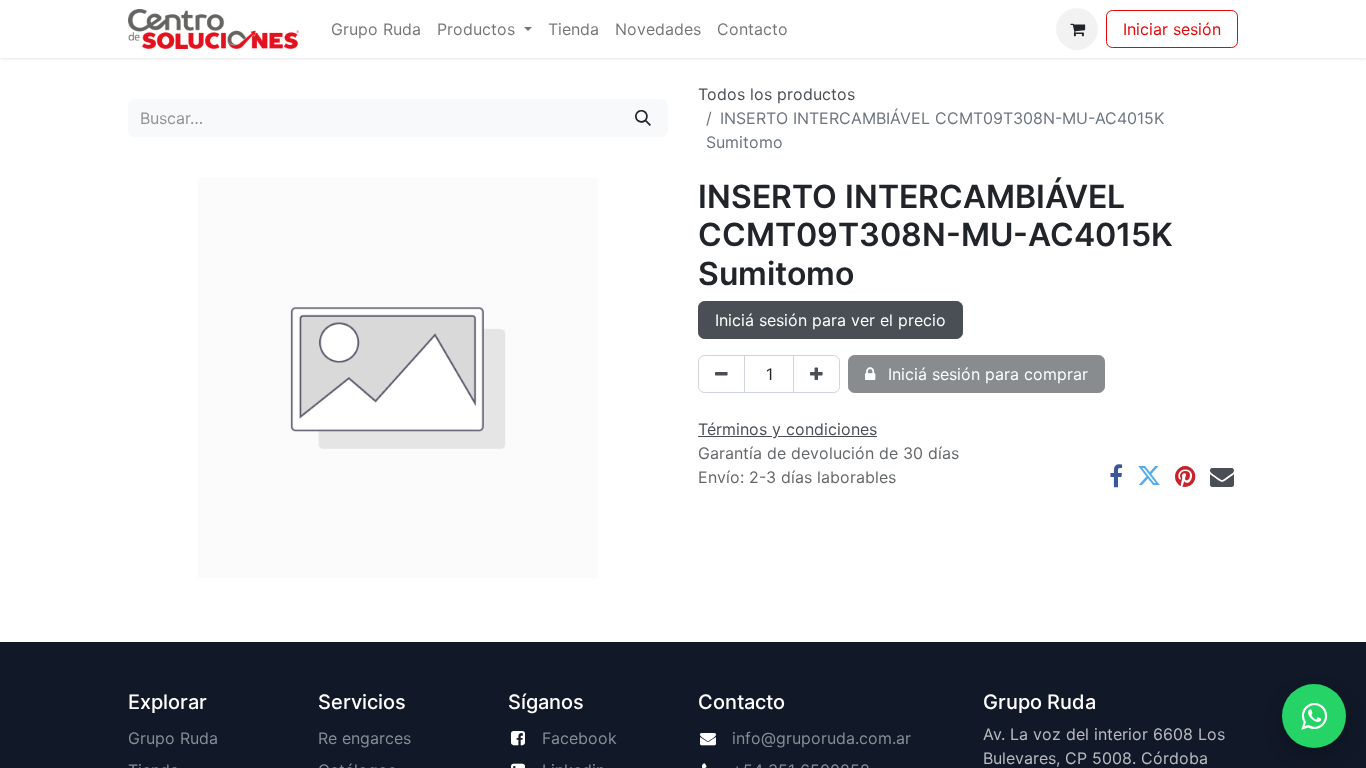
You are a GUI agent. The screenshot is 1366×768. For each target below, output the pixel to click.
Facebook (579, 738)
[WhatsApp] (1314, 716)
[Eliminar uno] (721, 374)
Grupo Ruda (173, 738)
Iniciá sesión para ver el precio (830, 320)
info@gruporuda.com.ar (821, 738)
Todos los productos (776, 94)
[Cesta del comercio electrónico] (1077, 29)
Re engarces (364, 738)
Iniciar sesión (1172, 29)
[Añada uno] (816, 374)
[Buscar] (643, 118)
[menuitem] (376, 29)
